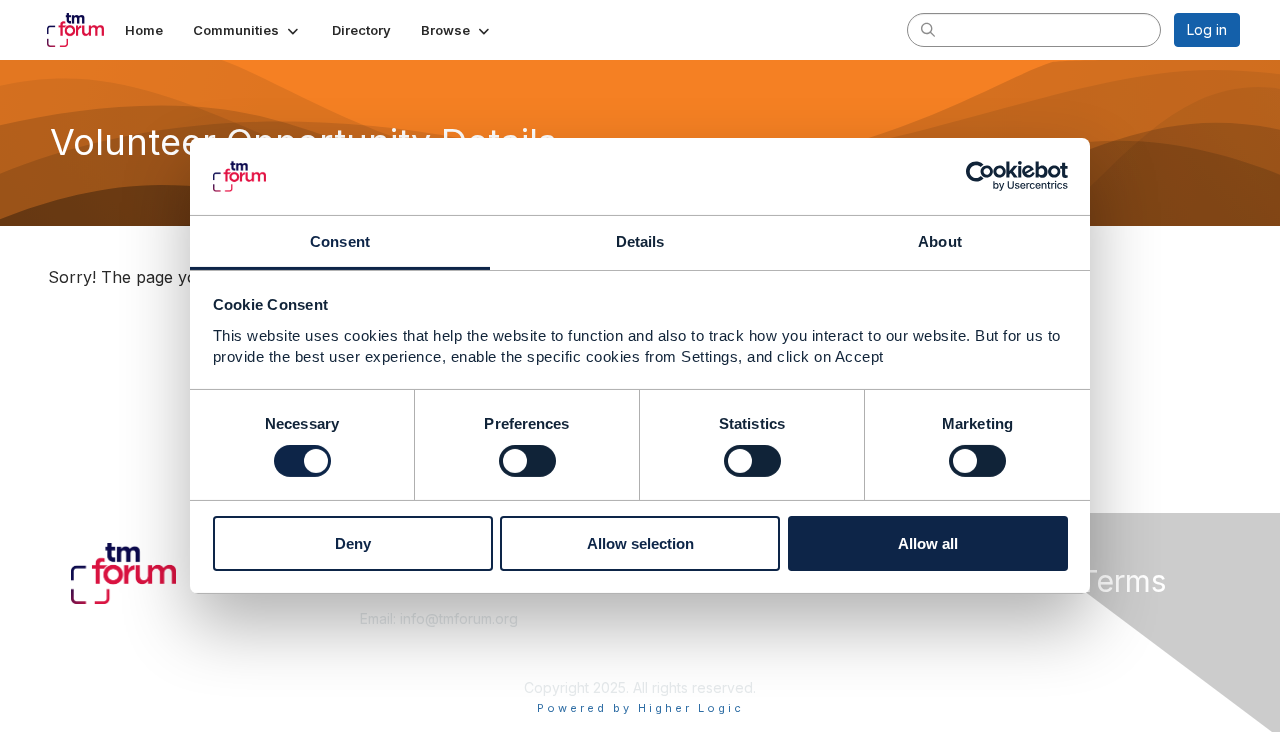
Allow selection (640, 543)
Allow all (928, 543)
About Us (967, 618)
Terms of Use (981, 638)
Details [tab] (640, 241)
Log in (1207, 29)
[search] (928, 29)
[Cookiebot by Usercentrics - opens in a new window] (980, 176)
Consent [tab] (340, 241)
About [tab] (940, 241)
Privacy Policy (983, 657)
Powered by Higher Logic (640, 708)
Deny (353, 543)
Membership (689, 618)
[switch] (527, 461)
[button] (247, 30)
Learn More (686, 638)
